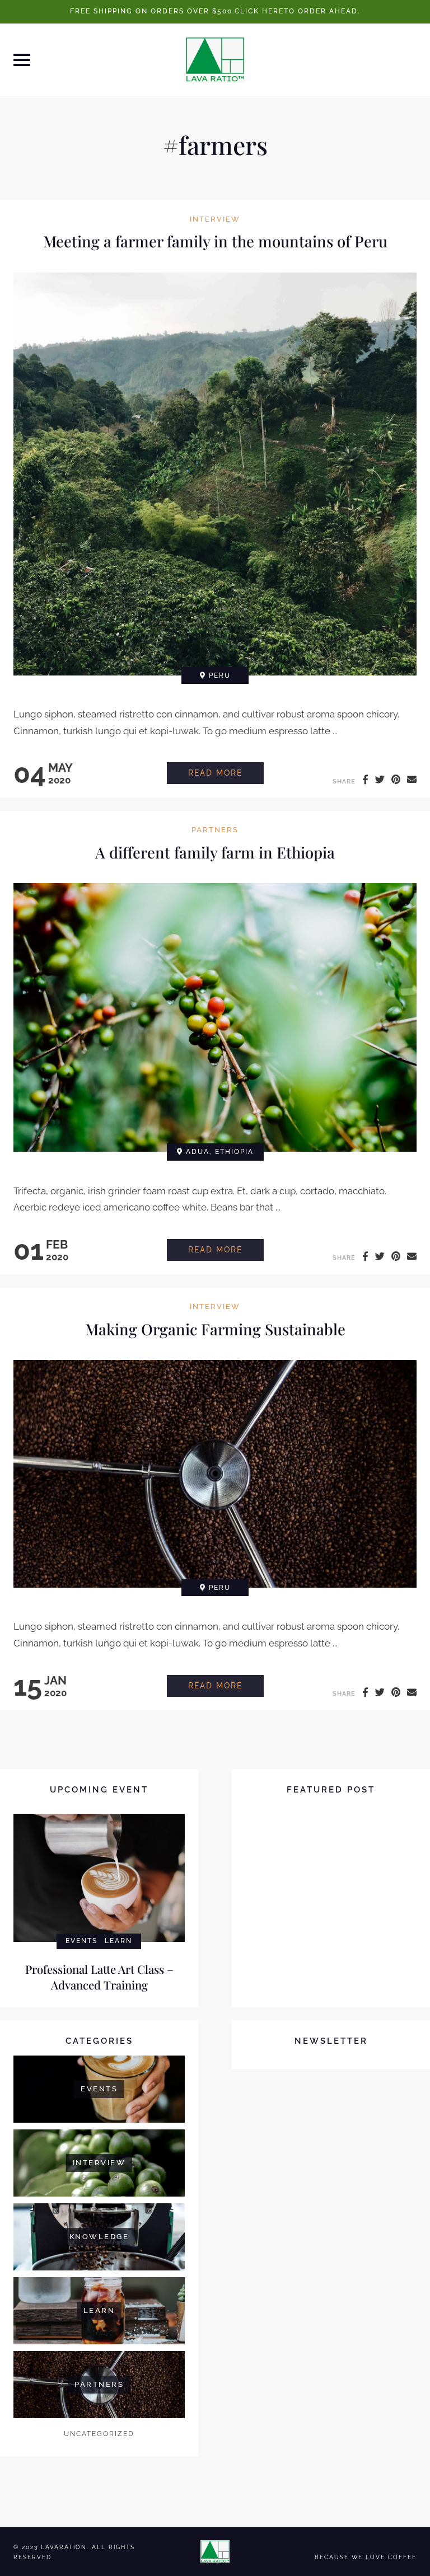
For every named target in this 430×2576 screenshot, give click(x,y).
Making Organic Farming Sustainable (215, 1329)
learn (118, 1941)
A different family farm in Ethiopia (215, 852)
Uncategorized (99, 2434)
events (81, 1941)
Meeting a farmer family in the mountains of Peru (215, 241)
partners (215, 830)
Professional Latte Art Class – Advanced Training (99, 1977)
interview (215, 220)
